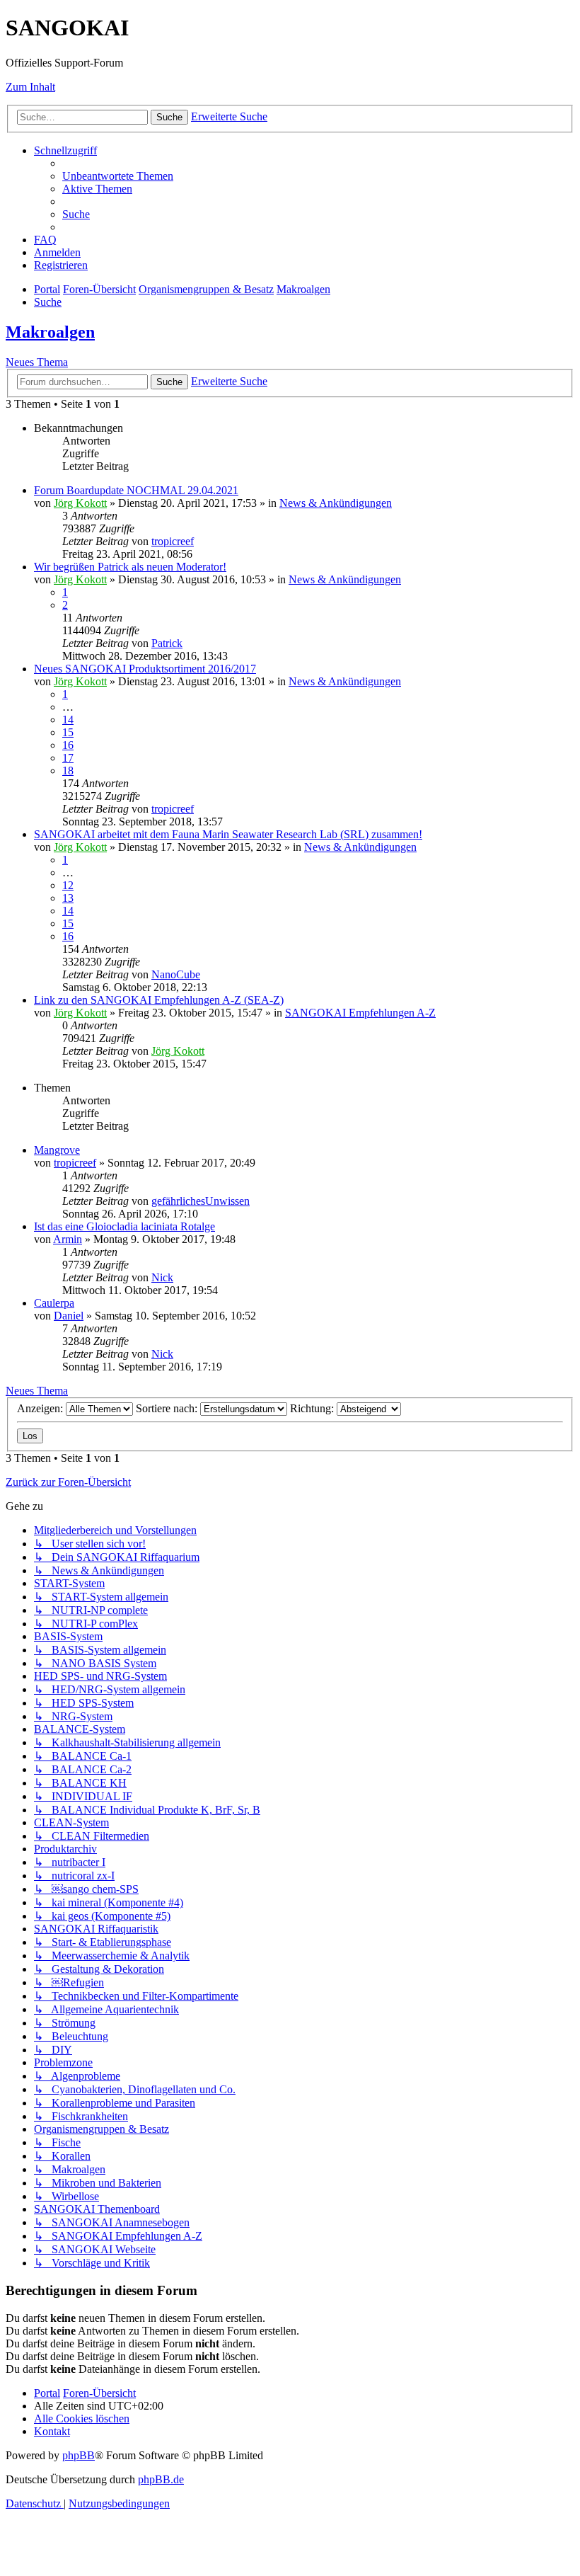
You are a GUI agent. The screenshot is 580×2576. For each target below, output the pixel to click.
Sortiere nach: (168, 1408)
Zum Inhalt (30, 87)
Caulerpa (54, 1303)
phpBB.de (161, 2479)
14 (68, 720)
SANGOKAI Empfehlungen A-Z (360, 1013)
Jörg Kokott (80, 503)
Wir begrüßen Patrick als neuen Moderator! (130, 567)
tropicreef (173, 541)
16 (68, 745)
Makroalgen (50, 332)
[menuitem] (118, 176)
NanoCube (176, 974)
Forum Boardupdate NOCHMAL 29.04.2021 (136, 490)
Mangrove (57, 1150)
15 (68, 732)
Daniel (69, 1316)
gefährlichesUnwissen (201, 1201)
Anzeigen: (41, 1408)
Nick (162, 1277)
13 (68, 898)
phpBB (79, 2455)
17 (68, 758)
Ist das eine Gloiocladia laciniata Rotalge (124, 1226)
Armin (68, 1239)
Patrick (167, 643)
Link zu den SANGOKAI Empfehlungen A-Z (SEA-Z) (159, 1000)
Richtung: (313, 1408)
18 (68, 771)
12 (68, 885)
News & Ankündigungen (336, 503)
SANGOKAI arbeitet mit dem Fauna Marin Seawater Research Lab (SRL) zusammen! (228, 834)
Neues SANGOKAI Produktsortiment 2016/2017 (145, 669)
